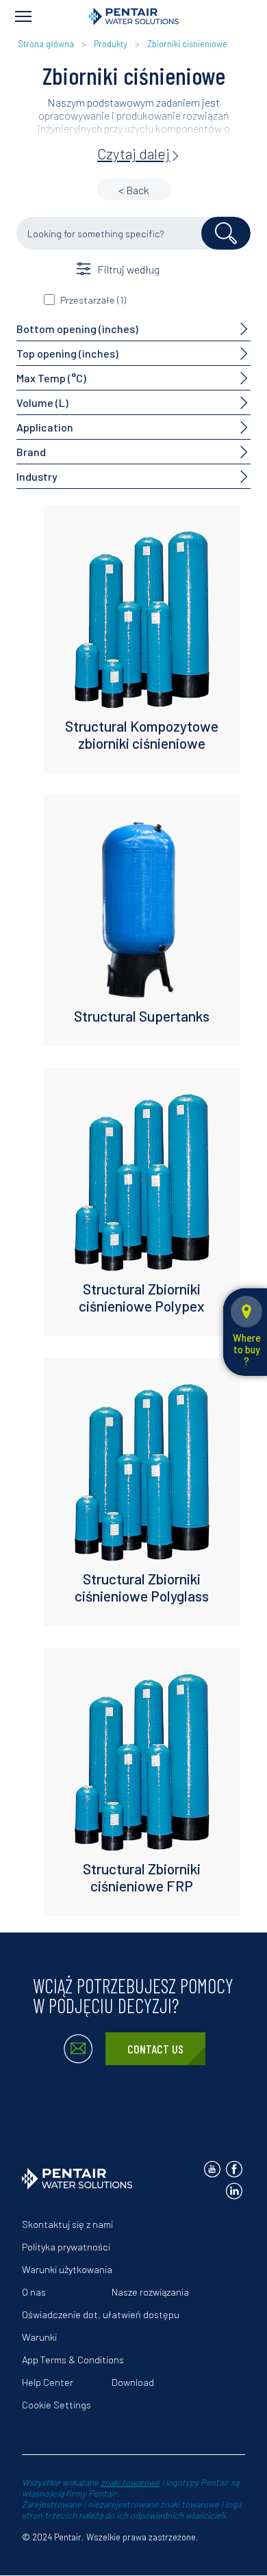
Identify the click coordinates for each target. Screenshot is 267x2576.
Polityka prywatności (66, 2247)
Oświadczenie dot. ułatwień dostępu (101, 2314)
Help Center (48, 2382)
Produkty (111, 44)
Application (45, 427)
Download (133, 2382)
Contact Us (155, 2049)
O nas (34, 2292)
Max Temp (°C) (51, 378)
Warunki (39, 2337)
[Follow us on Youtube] (212, 2169)
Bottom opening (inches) (77, 329)
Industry (37, 476)
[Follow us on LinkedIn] (234, 2191)
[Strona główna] (134, 16)
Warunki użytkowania (67, 2269)
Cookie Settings (56, 2405)
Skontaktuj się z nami (67, 2224)
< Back (134, 190)
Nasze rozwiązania (150, 2292)
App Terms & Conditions (73, 2360)
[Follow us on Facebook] (234, 2169)
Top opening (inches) (67, 353)
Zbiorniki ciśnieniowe (187, 44)
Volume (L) (42, 402)
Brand (31, 452)
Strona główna (46, 44)
